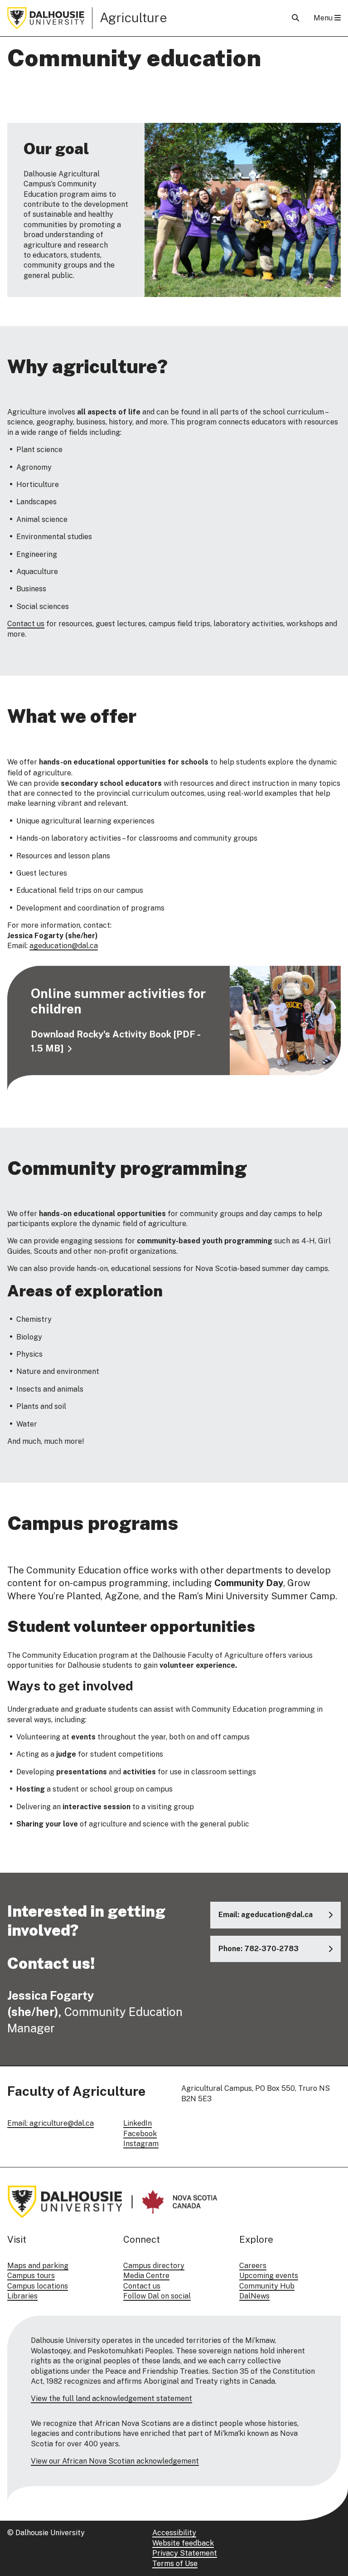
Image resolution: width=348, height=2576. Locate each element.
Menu (324, 18)
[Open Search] (295, 18)
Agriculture (133, 17)
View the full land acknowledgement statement (111, 2398)
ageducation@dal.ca (64, 946)
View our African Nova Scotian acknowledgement (115, 2461)
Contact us (26, 624)
